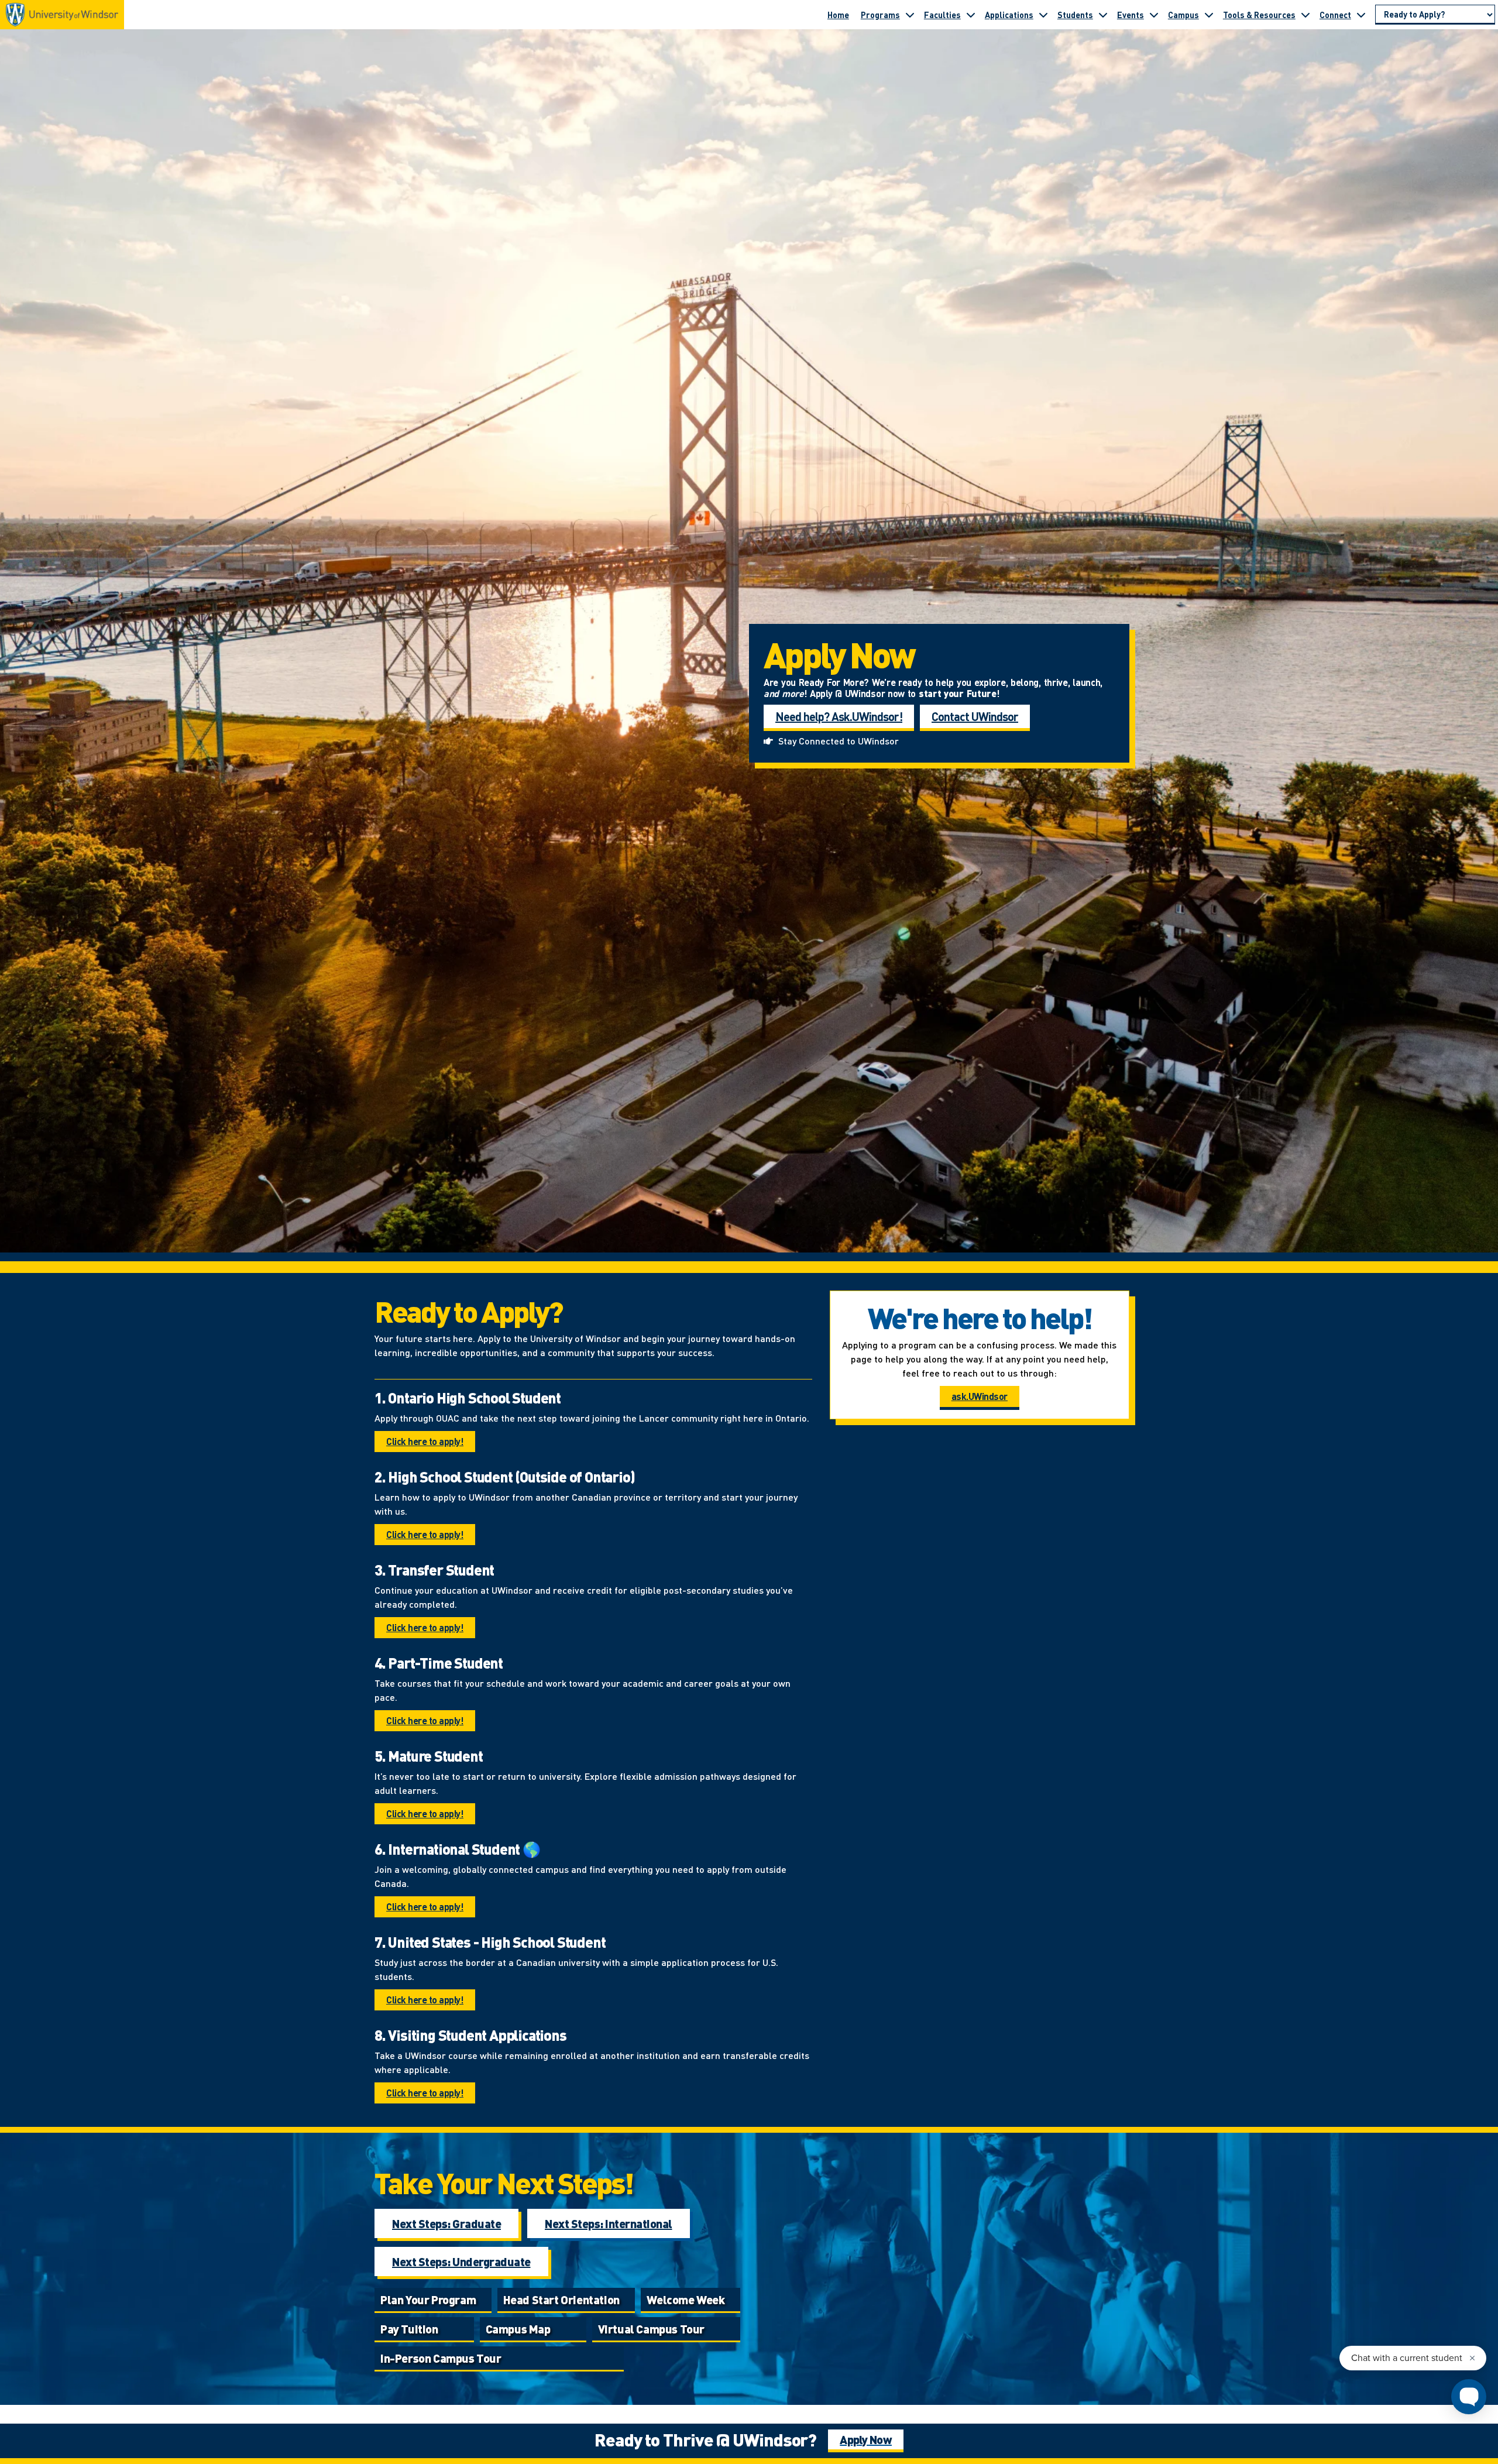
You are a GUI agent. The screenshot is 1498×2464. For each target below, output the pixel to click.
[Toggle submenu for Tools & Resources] (1305, 15)
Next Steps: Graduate (446, 2223)
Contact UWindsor (975, 716)
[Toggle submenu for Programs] (910, 15)
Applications (1009, 15)
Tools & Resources (1259, 15)
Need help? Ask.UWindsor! (839, 716)
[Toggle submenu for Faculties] (971, 15)
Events (1131, 15)
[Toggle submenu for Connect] (1361, 15)
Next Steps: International (609, 2223)
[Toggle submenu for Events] (1154, 15)
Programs (880, 15)
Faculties (942, 15)
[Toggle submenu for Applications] (1043, 15)
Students (1075, 15)
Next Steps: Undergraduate (461, 2261)
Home (838, 15)
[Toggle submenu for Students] (1103, 15)
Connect (1335, 15)
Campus (1183, 15)
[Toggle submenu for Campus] (1209, 15)
